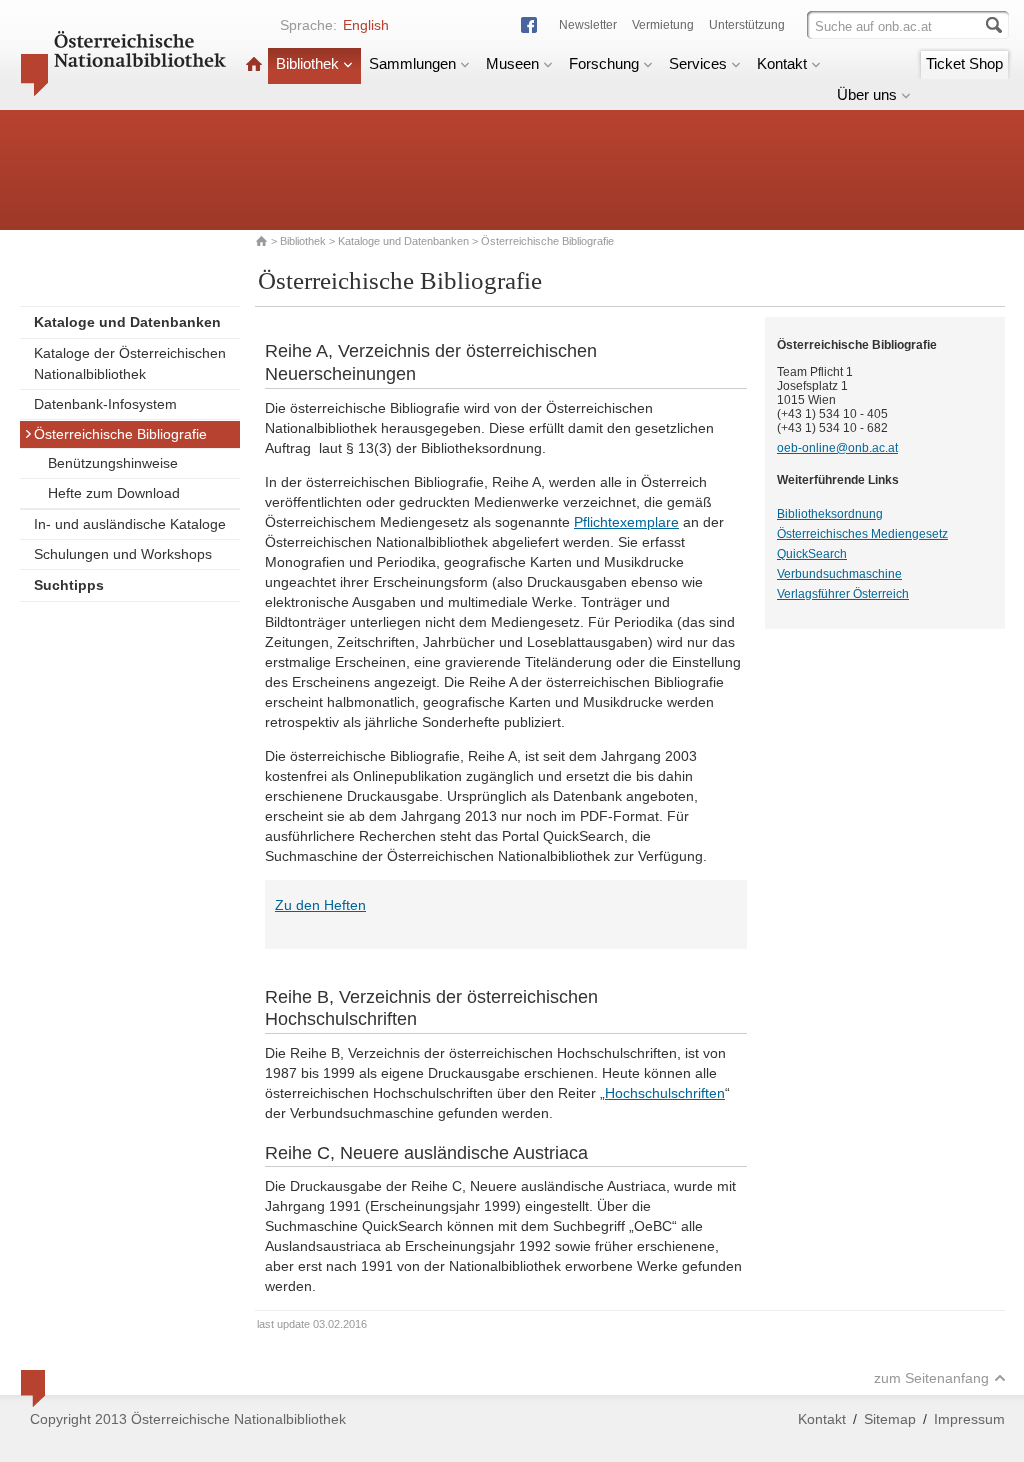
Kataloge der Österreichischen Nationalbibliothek (130, 363)
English (366, 25)
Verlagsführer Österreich (843, 594)
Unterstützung (747, 25)
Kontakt (782, 63)
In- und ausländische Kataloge (130, 524)
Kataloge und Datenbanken (403, 241)
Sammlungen (412, 63)
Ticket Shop (964, 63)
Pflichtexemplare (626, 522)
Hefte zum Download (114, 493)
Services (698, 63)
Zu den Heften (320, 905)
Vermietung (663, 25)
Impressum (969, 1419)
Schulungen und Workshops (123, 554)
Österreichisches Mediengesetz (862, 534)
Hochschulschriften (665, 1093)
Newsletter (588, 25)
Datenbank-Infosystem (105, 404)
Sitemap (890, 1419)
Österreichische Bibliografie (120, 434)
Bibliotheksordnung (830, 514)
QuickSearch (812, 554)
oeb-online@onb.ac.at (837, 448)
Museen (512, 63)
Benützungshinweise (113, 463)
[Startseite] (254, 63)
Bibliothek (307, 63)
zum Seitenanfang (931, 1378)
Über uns (867, 94)
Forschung (604, 63)
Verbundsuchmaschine (839, 574)
